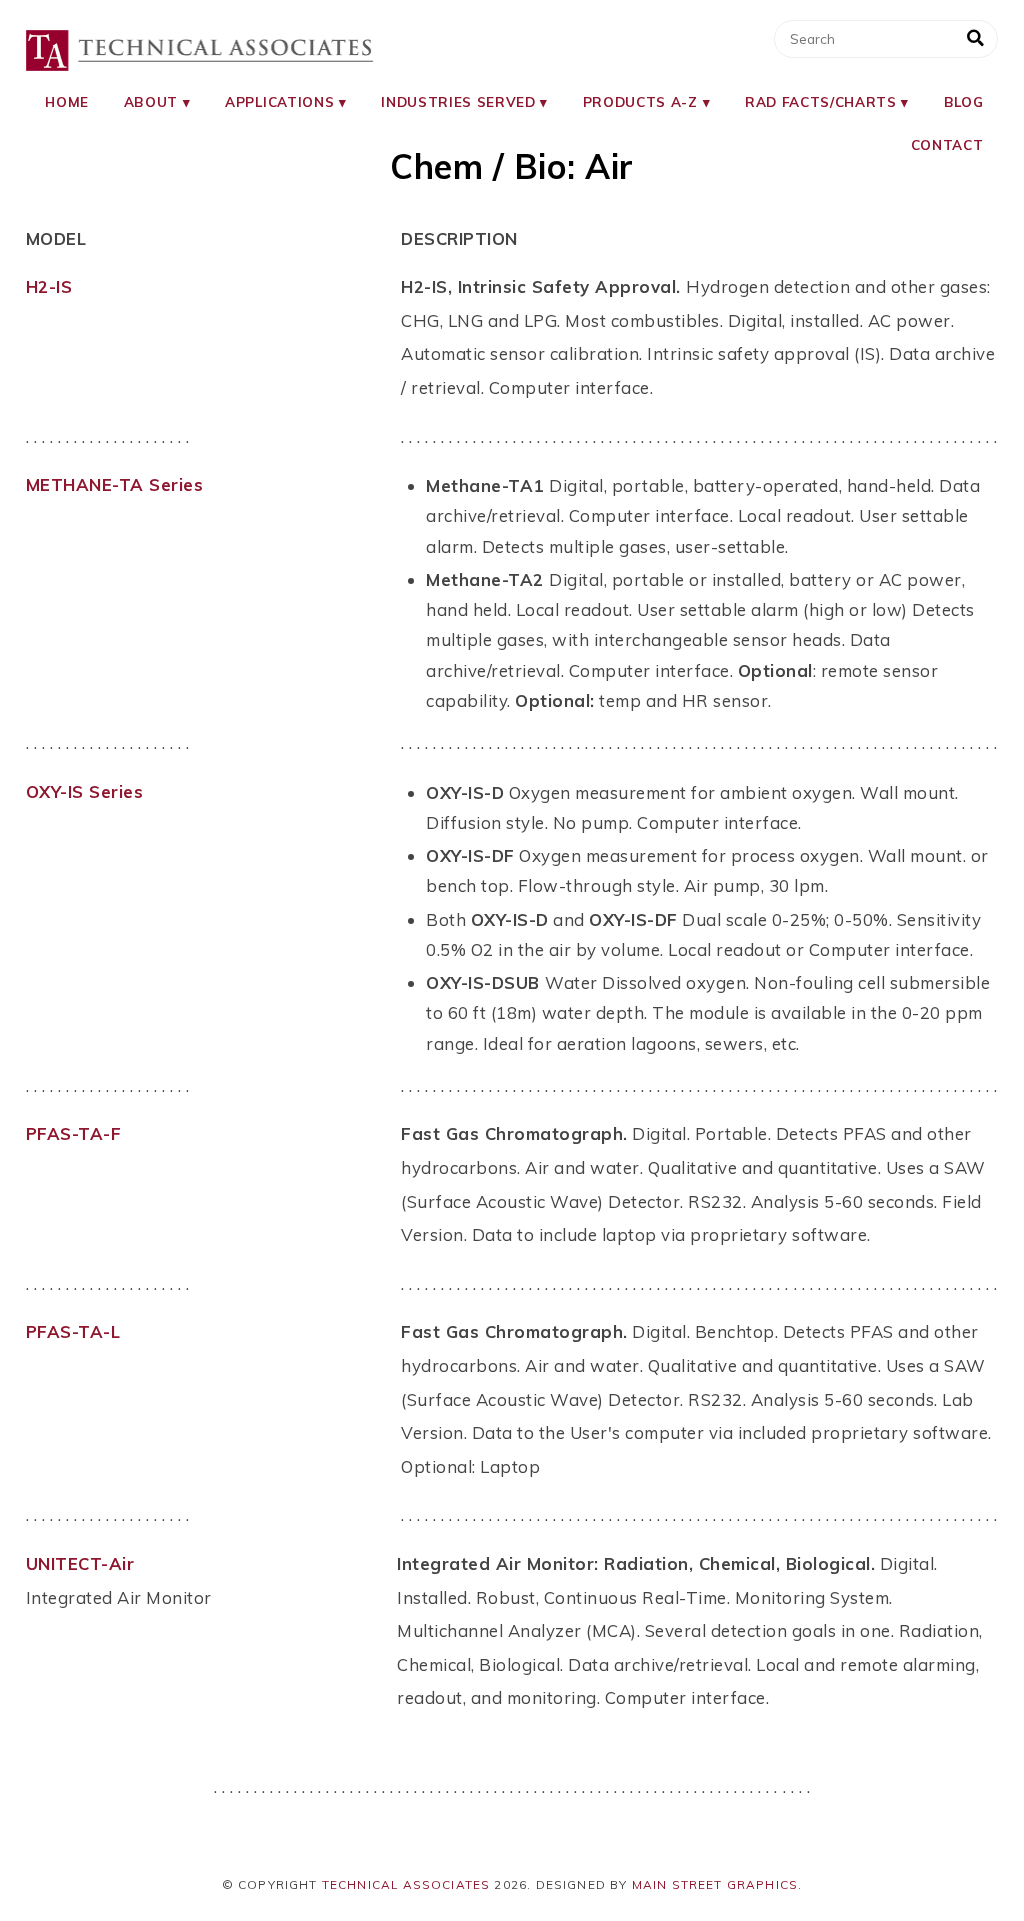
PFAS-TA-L (73, 1331)
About (151, 101)
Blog (964, 101)
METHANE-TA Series (115, 484)
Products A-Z (640, 101)
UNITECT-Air (80, 1563)
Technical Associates (406, 1884)
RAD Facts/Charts (821, 101)
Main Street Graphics (715, 1884)
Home (67, 101)
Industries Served (458, 101)
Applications (279, 101)
